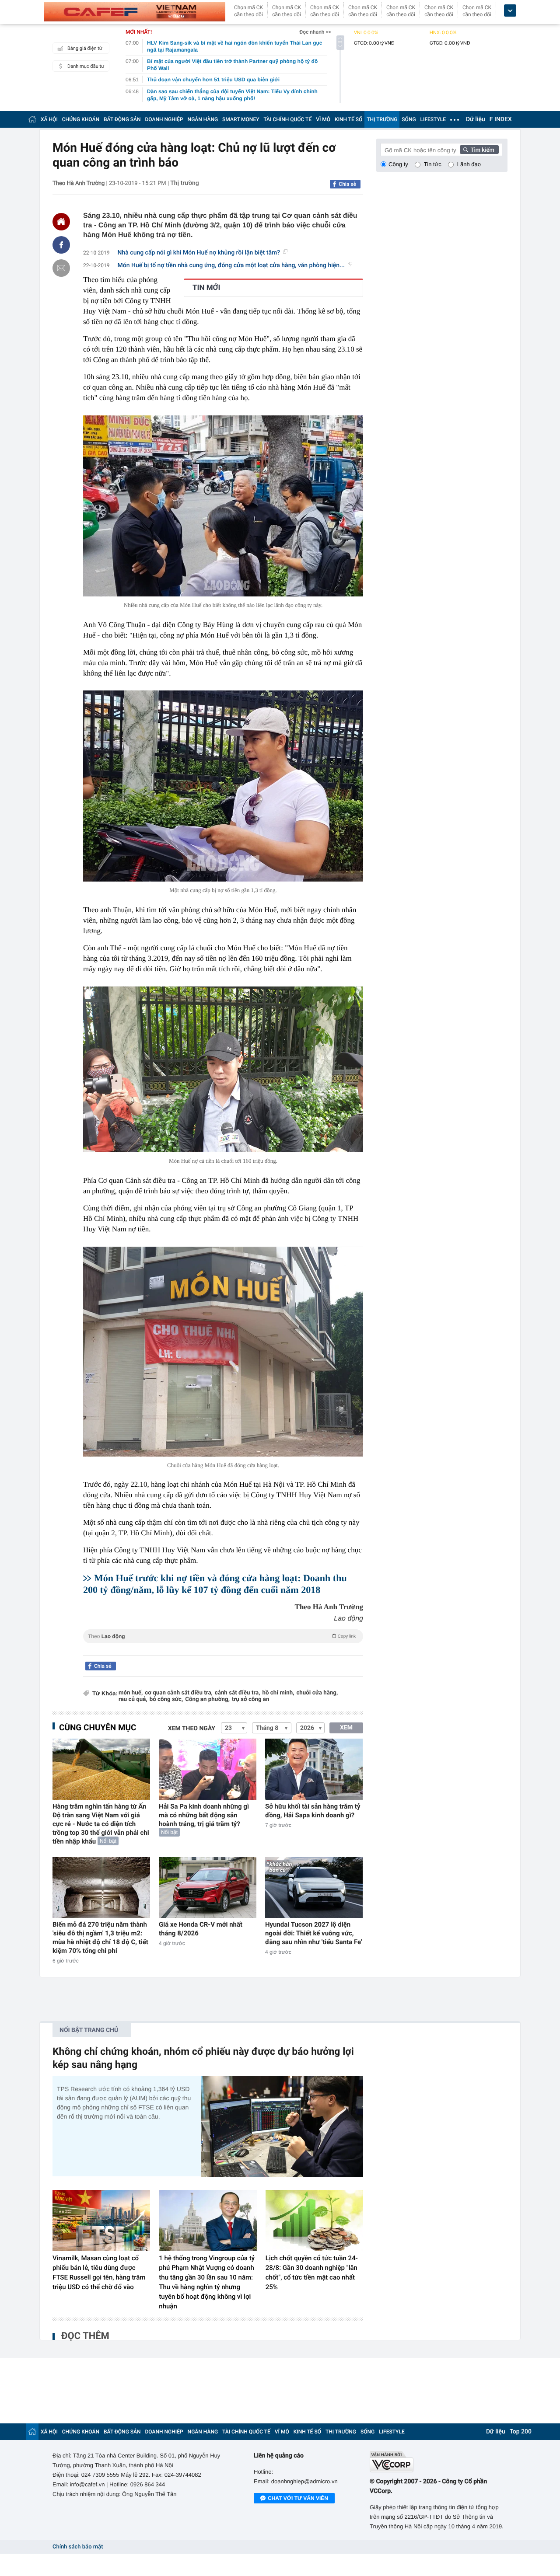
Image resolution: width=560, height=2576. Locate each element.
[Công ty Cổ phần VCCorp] (439, 2462)
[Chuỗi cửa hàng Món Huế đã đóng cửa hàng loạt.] (223, 1352)
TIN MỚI (206, 288)
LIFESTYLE (433, 119)
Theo (222, 1636)
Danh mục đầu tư (86, 66)
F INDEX (501, 119)
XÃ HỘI (49, 119)
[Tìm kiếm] (479, 150)
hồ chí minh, (278, 1693)
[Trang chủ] (32, 119)
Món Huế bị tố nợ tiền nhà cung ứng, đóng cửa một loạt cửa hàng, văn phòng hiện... (231, 265)
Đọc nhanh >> (315, 32)
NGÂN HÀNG (203, 119)
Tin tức (433, 164)
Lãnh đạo (469, 164)
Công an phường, (207, 1699)
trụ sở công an (251, 1699)
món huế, (131, 1693)
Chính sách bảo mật (78, 2547)
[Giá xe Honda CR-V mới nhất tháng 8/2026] (208, 1888)
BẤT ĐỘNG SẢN (122, 119)
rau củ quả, (133, 1699)
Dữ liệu (476, 119)
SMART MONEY (241, 119)
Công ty (398, 164)
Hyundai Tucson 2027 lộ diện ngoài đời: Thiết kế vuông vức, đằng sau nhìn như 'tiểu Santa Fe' (314, 1933)
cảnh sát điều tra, (238, 1693)
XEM (346, 1728)
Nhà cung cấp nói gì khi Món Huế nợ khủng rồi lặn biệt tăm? (199, 253)
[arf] (223, 1646)
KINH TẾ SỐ (348, 119)
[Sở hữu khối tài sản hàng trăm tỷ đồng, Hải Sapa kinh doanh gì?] (314, 1769)
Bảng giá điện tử (85, 48)
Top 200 (521, 2432)
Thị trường (184, 183)
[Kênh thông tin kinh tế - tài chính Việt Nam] (135, 12)
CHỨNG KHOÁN (81, 119)
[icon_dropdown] (510, 11)
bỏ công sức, (166, 1699)
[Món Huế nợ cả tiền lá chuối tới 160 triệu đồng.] (223, 1069)
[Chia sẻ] (61, 245)
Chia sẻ (347, 184)
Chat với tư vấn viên (298, 2498)
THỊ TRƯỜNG (382, 119)
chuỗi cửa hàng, (317, 1693)
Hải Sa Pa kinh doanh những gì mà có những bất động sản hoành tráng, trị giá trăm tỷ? (204, 1815)
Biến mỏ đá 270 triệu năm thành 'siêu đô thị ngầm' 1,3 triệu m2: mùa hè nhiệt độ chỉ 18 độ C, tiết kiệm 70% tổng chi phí (100, 1938)
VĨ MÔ (323, 119)
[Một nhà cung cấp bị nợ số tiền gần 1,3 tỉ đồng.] (223, 786)
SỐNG (409, 119)
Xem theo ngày (192, 1729)
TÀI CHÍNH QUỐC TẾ (287, 119)
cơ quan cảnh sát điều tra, (179, 1693)
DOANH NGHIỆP (164, 119)
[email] (61, 268)
